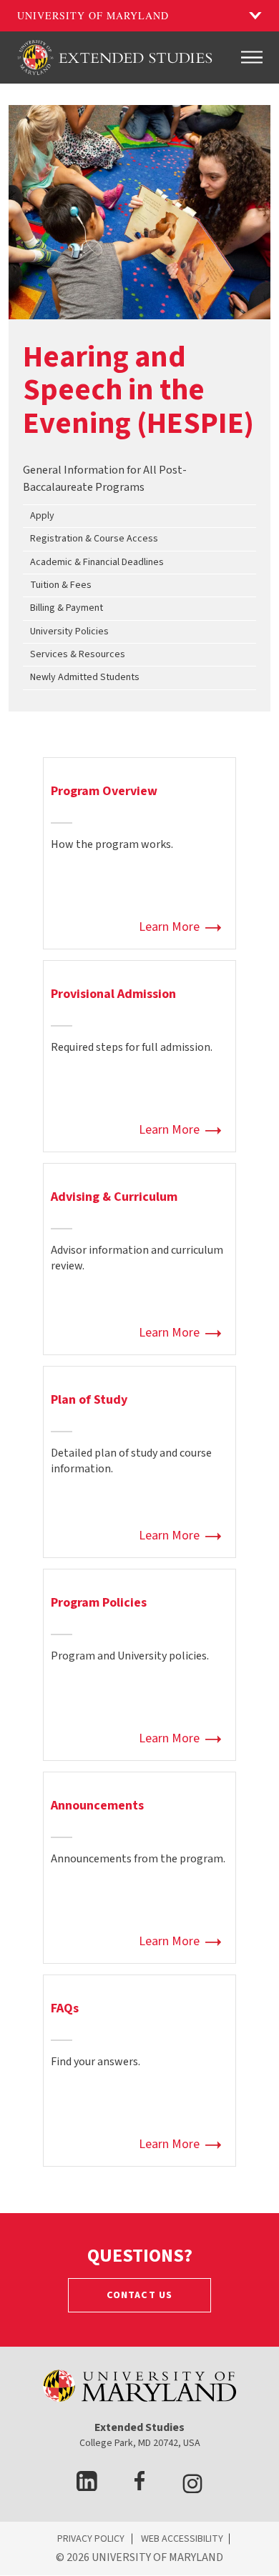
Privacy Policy (91, 2539)
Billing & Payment (67, 608)
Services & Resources (78, 654)
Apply (42, 516)
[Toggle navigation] (252, 57)
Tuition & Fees (61, 585)
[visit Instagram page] (192, 2487)
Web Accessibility (182, 2539)
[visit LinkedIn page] (87, 2487)
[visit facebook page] (139, 2487)
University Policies (69, 631)
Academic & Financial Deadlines (97, 562)
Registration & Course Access (94, 539)
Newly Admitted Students (85, 677)
